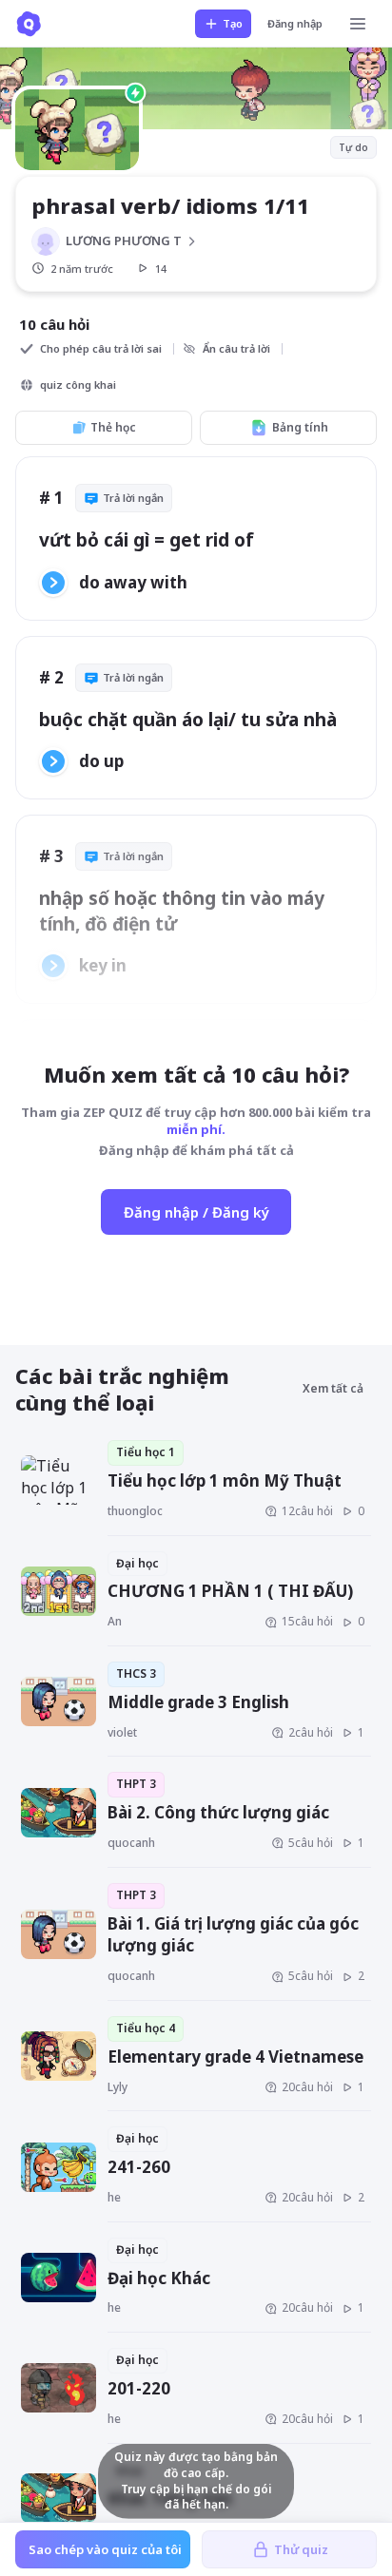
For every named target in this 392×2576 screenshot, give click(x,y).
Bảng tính (300, 427)
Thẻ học (113, 427)
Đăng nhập (295, 23)
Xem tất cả (333, 1388)
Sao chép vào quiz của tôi (105, 2549)
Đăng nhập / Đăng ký (196, 1212)
